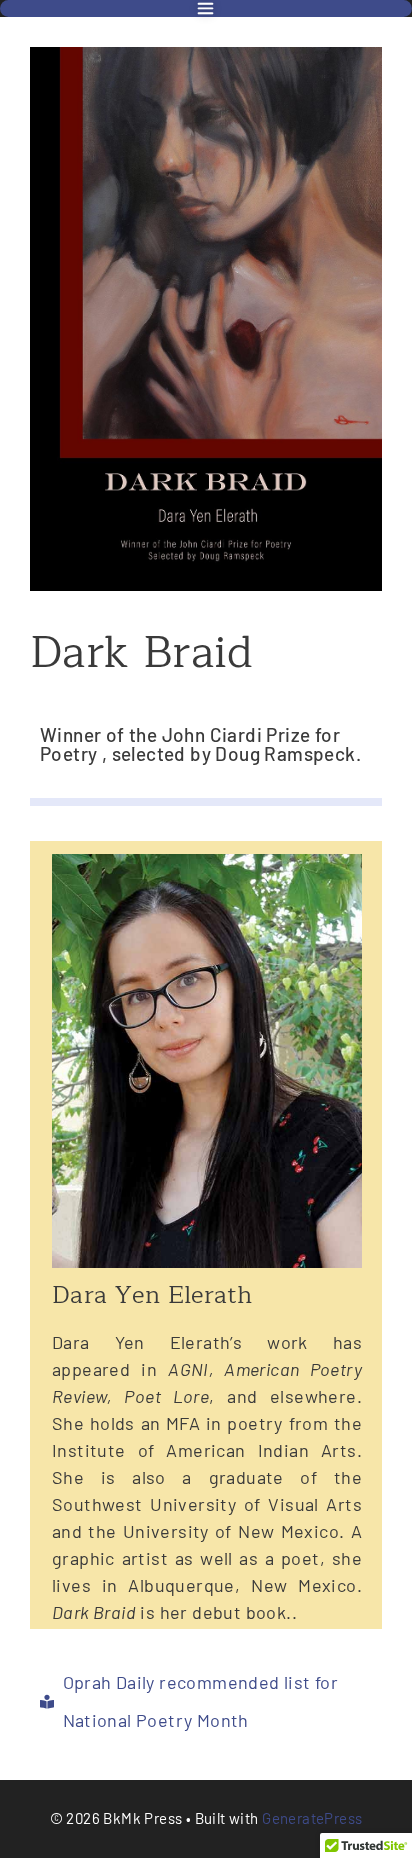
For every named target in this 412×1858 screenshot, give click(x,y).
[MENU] (206, 8)
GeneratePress (312, 1818)
